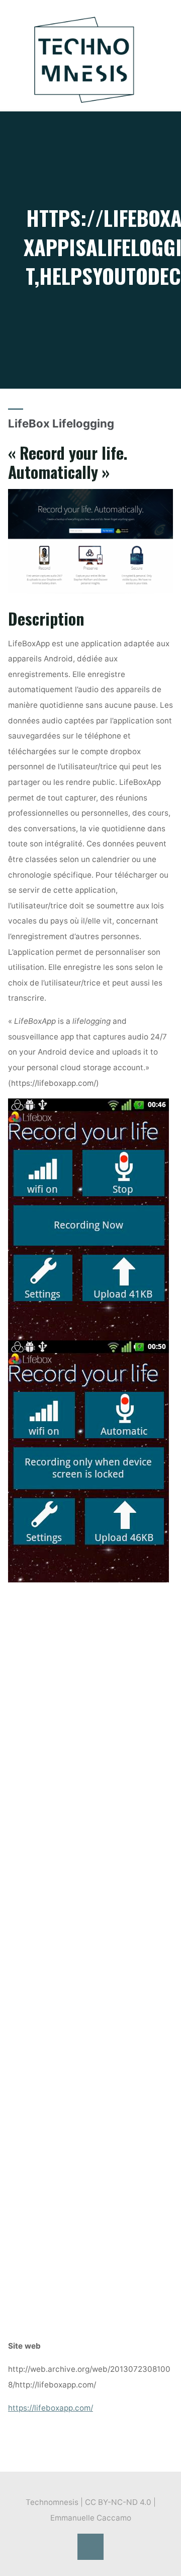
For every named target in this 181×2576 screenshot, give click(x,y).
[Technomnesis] (84, 59)
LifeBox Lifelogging (61, 423)
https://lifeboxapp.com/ (51, 2407)
